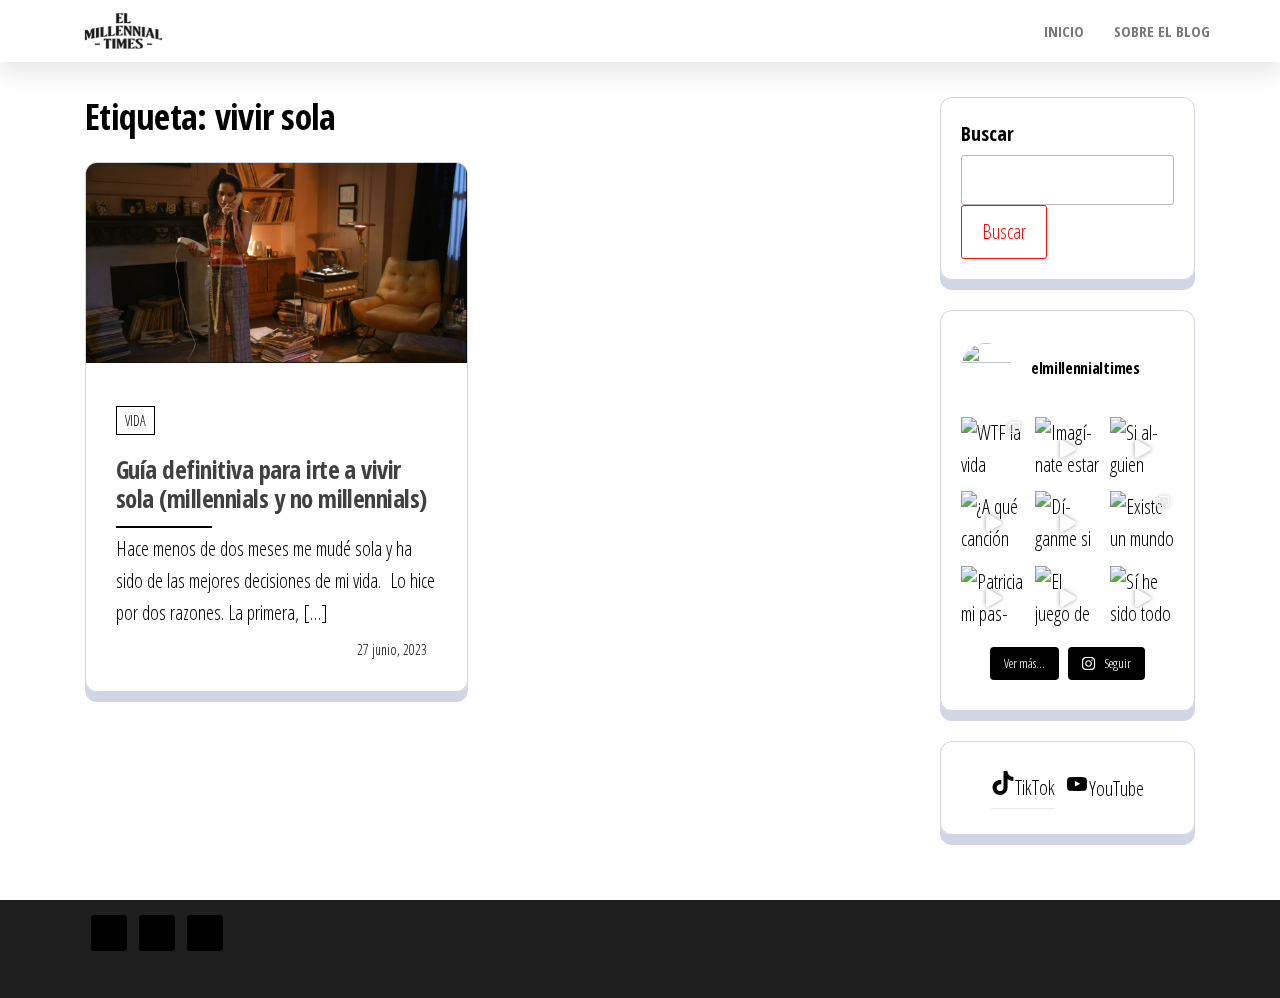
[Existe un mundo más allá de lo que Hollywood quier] (1142, 523)
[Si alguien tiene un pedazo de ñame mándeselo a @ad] (1142, 449)
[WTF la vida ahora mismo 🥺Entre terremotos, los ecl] (993, 449)
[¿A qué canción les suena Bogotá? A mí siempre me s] (993, 523)
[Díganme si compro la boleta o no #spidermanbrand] (1067, 523)
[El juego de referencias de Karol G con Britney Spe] (1067, 598)
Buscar (987, 133)
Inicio (1064, 31)
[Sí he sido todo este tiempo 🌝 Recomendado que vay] (1142, 598)
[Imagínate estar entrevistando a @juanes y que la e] (1067, 449)
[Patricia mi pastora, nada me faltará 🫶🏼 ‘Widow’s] (993, 598)
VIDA (135, 420)
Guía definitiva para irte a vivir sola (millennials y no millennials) (271, 483)
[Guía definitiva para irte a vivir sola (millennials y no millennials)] (276, 260)
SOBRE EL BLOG (1162, 31)
